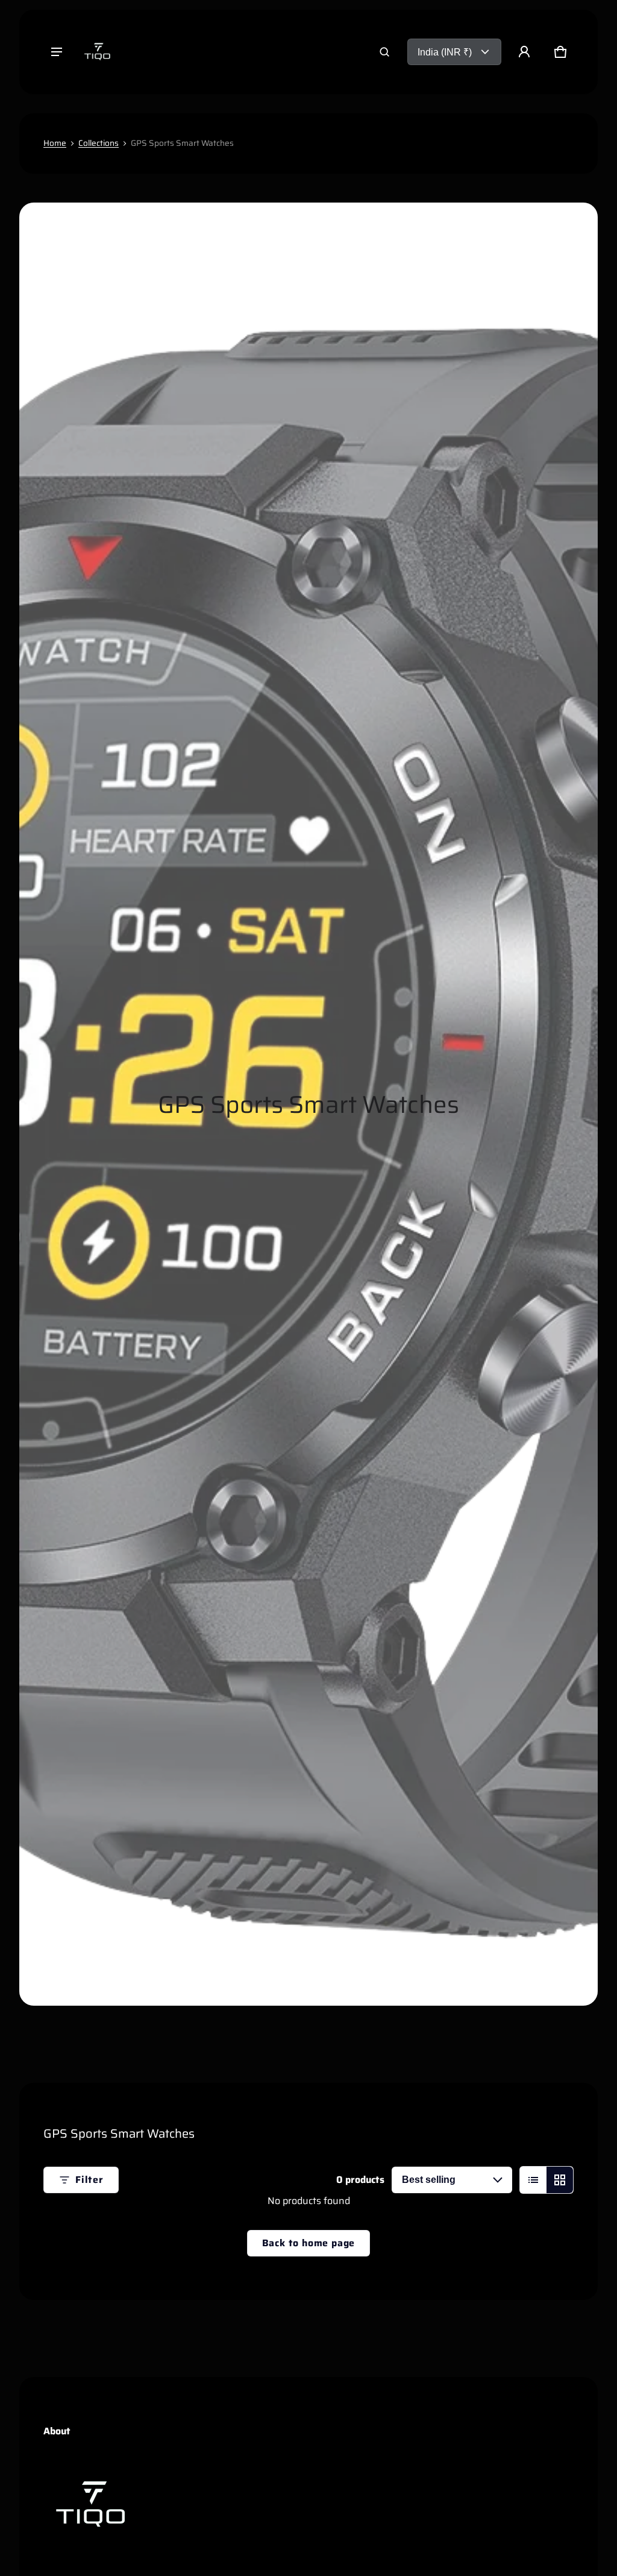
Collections (99, 143)
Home (55, 143)
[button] (384, 52)
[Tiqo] (98, 52)
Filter (89, 2180)
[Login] (524, 52)
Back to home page (309, 2243)
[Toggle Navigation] (57, 52)
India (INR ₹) (445, 52)
